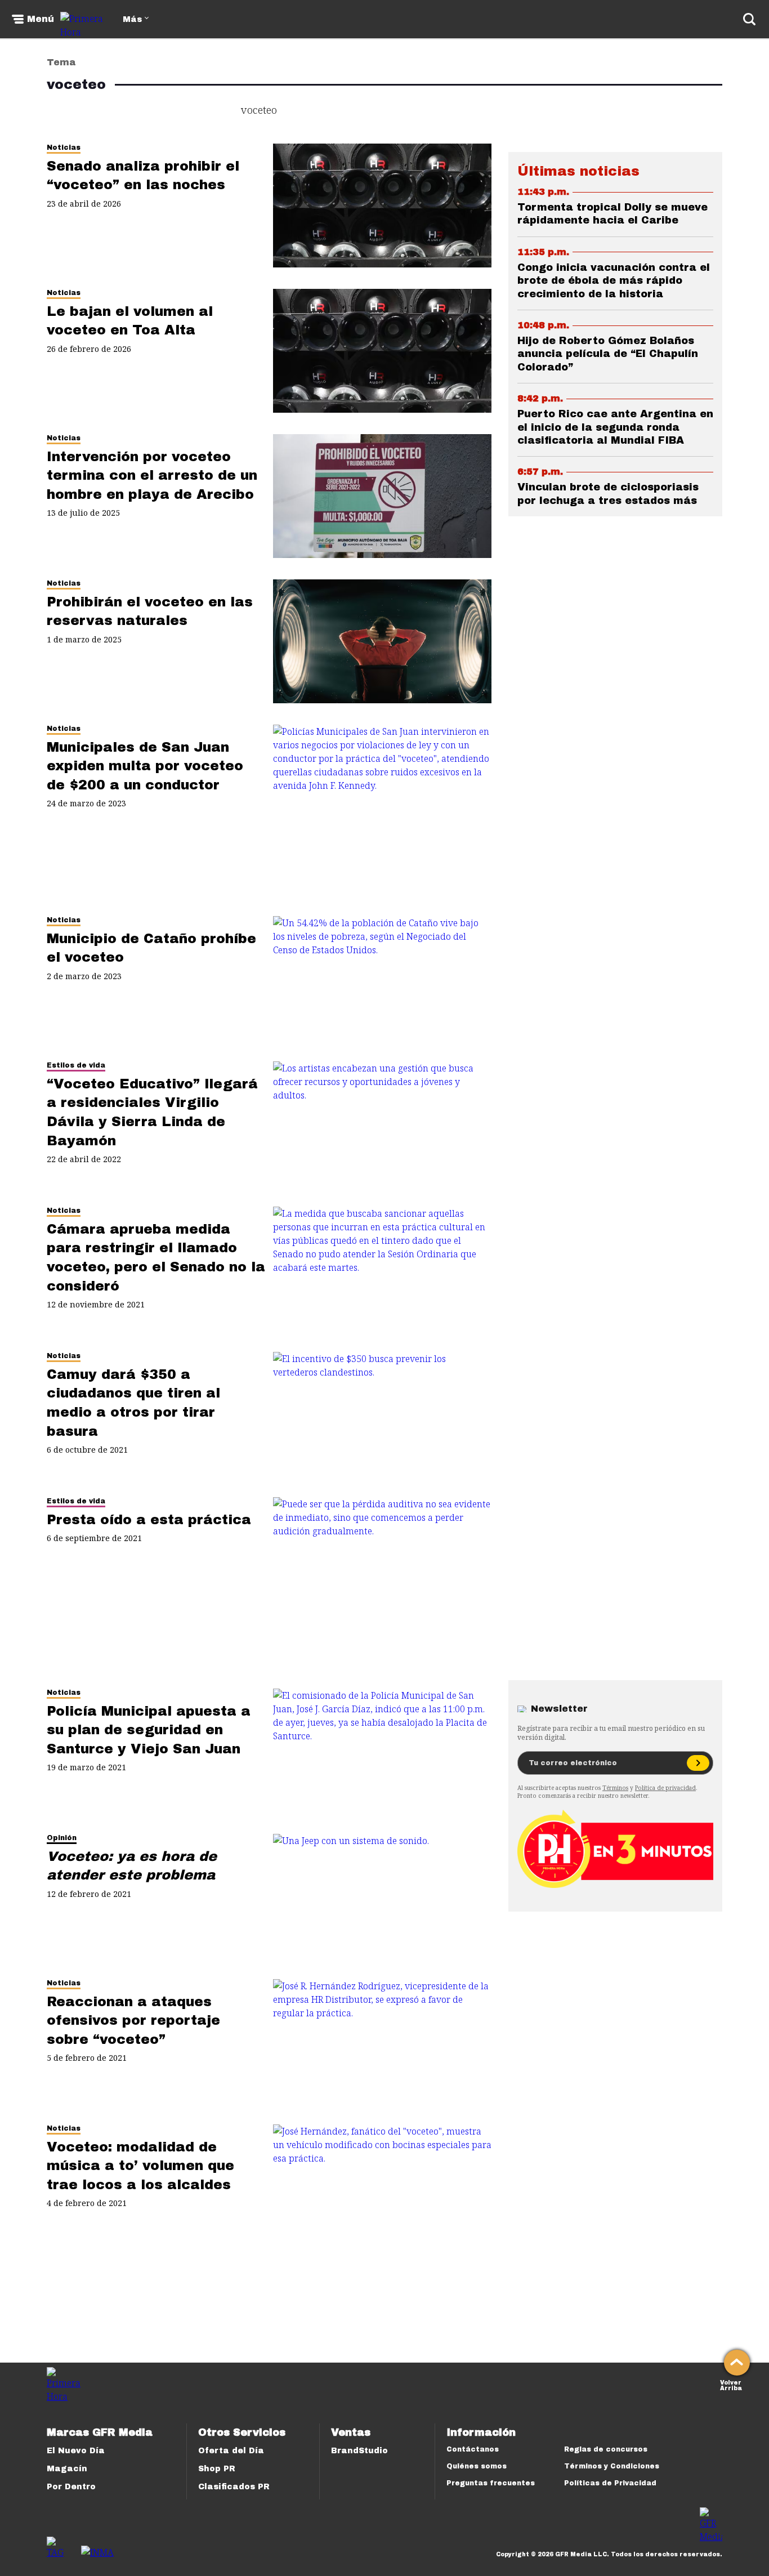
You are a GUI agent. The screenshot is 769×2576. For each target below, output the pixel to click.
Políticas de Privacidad (610, 2483)
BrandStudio (359, 2451)
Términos (615, 1788)
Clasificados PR (234, 2487)
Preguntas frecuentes (491, 2483)
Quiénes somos (477, 2466)
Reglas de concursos (606, 2449)
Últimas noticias (578, 171)
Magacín (67, 2469)
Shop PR (217, 2469)
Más (132, 19)
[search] (749, 19)
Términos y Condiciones (612, 2466)
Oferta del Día (231, 2451)
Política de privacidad (665, 1788)
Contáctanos (473, 2449)
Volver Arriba (731, 2384)
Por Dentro (71, 2487)
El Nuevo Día (76, 2451)
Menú (41, 19)
